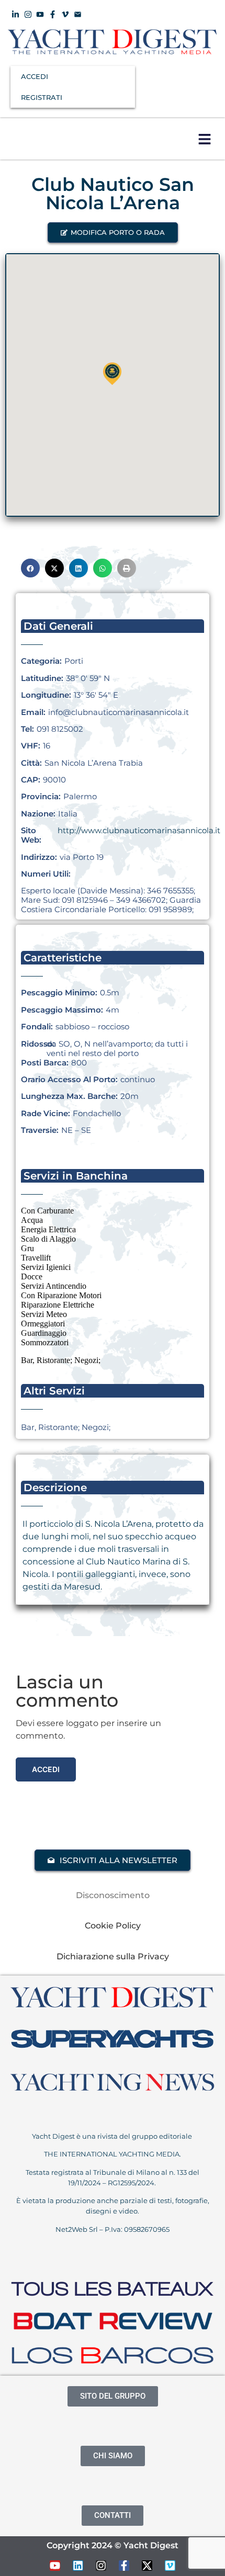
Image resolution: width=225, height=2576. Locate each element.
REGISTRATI (42, 97)
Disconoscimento (113, 1895)
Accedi (46, 1769)
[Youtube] (55, 2566)
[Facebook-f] (124, 2566)
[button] (204, 139)
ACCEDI (35, 76)
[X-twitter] (147, 2566)
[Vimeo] (170, 2566)
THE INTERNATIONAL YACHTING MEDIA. (113, 2154)
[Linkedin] (78, 2566)
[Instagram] (101, 2566)
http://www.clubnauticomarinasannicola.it (139, 830)
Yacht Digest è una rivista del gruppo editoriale (113, 2136)
